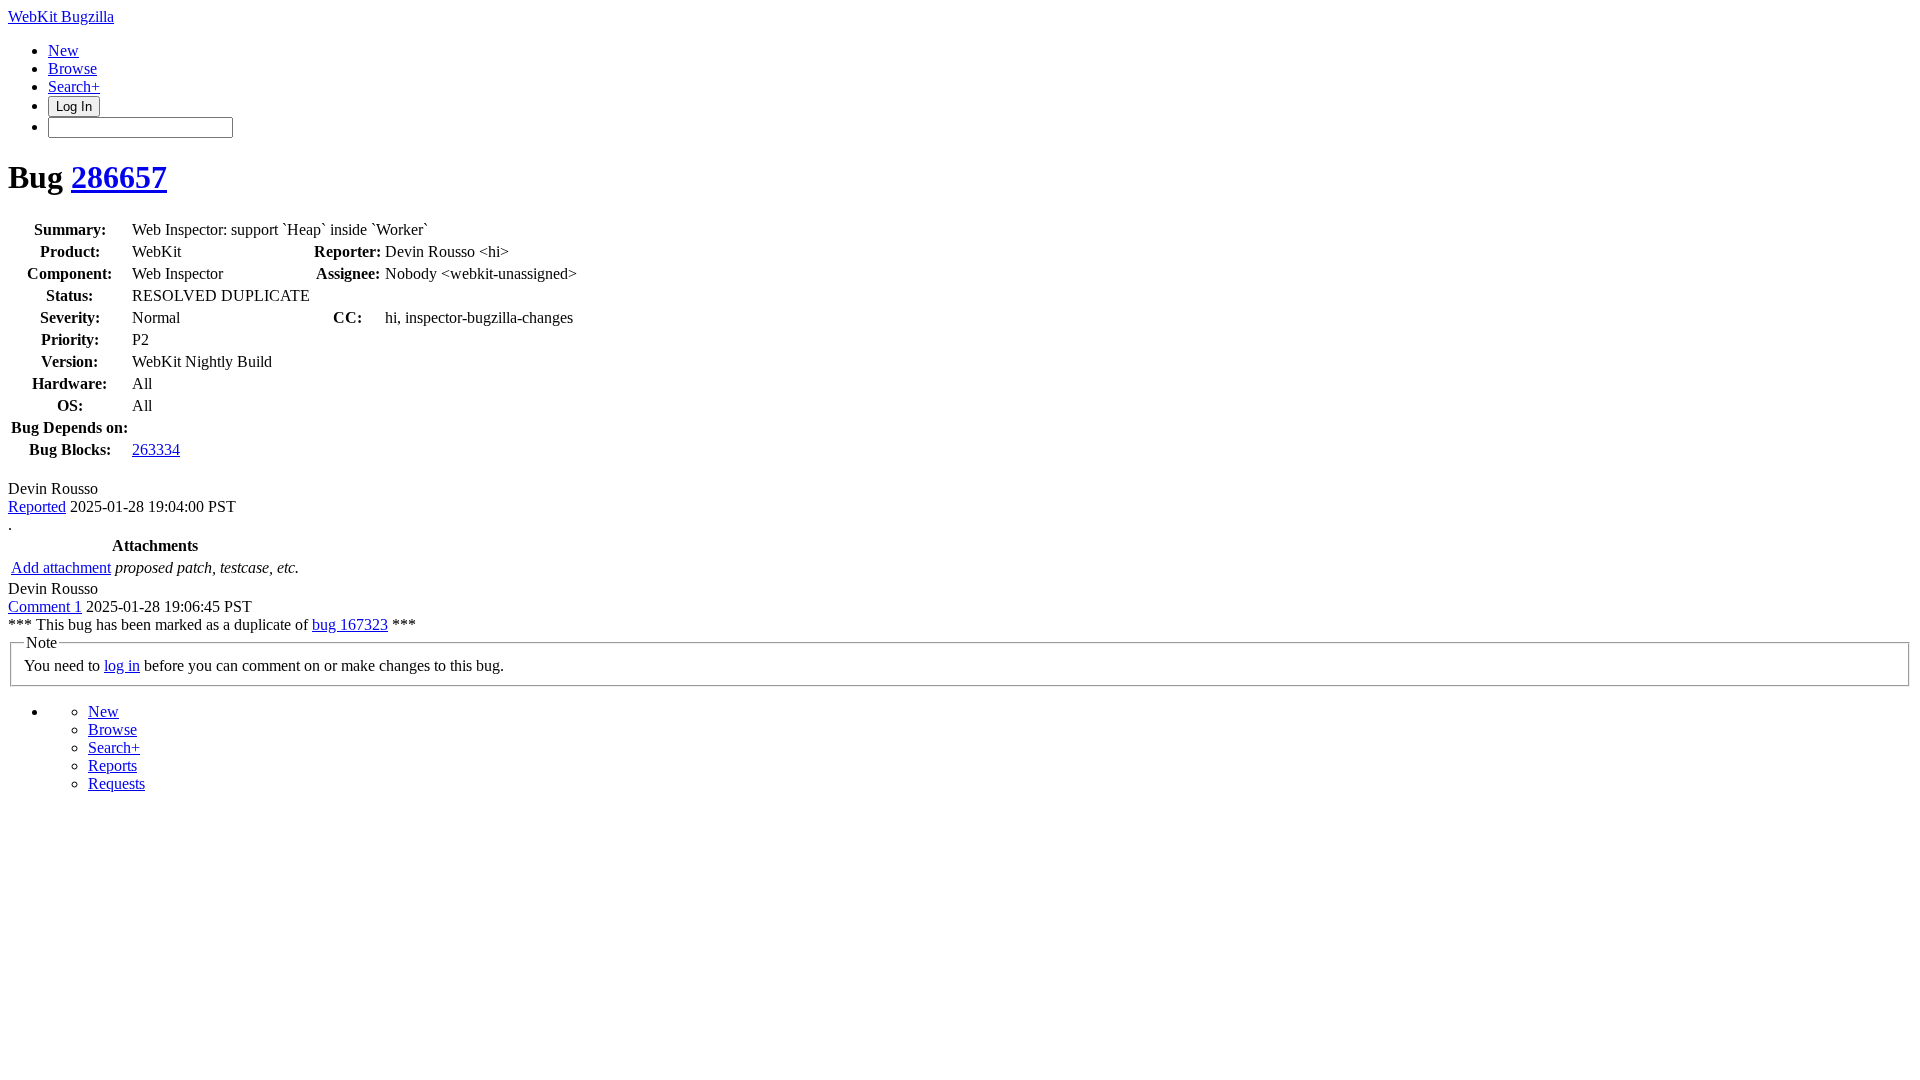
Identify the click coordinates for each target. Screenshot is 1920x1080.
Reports (112, 765)
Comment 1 (45, 606)
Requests (116, 783)
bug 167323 (350, 624)
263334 (156, 449)
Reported (37, 506)
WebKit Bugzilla (61, 16)
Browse (72, 68)
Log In (74, 106)
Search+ (74, 86)
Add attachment (61, 567)
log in (122, 665)
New (63, 50)
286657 (119, 177)
